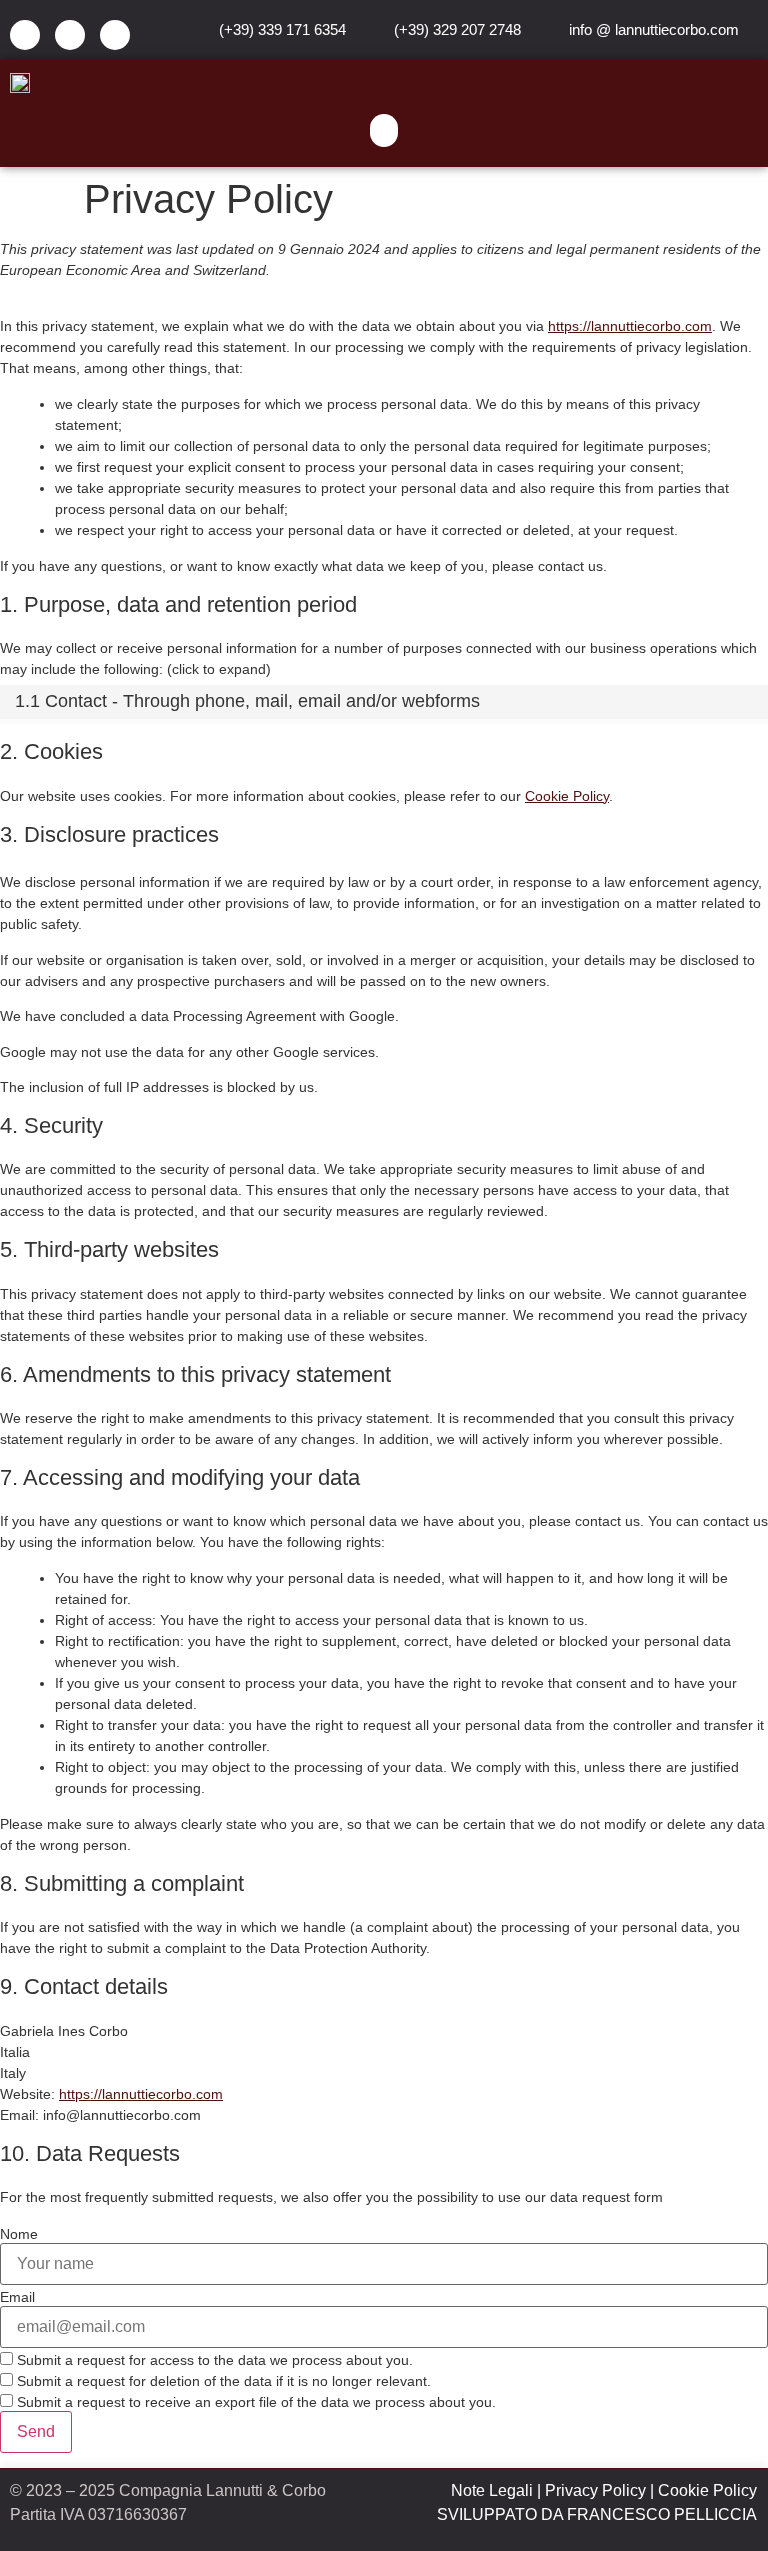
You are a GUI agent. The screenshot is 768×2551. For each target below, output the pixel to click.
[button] (384, 130)
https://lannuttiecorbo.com (630, 326)
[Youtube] (115, 35)
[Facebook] (25, 35)
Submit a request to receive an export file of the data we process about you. (254, 2401)
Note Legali (492, 2490)
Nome (19, 2234)
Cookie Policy (567, 796)
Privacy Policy (595, 2490)
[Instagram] (70, 35)
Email (17, 2297)
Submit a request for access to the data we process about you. (213, 2359)
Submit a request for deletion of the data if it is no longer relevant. (222, 2380)
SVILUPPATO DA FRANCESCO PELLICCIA (597, 2514)
